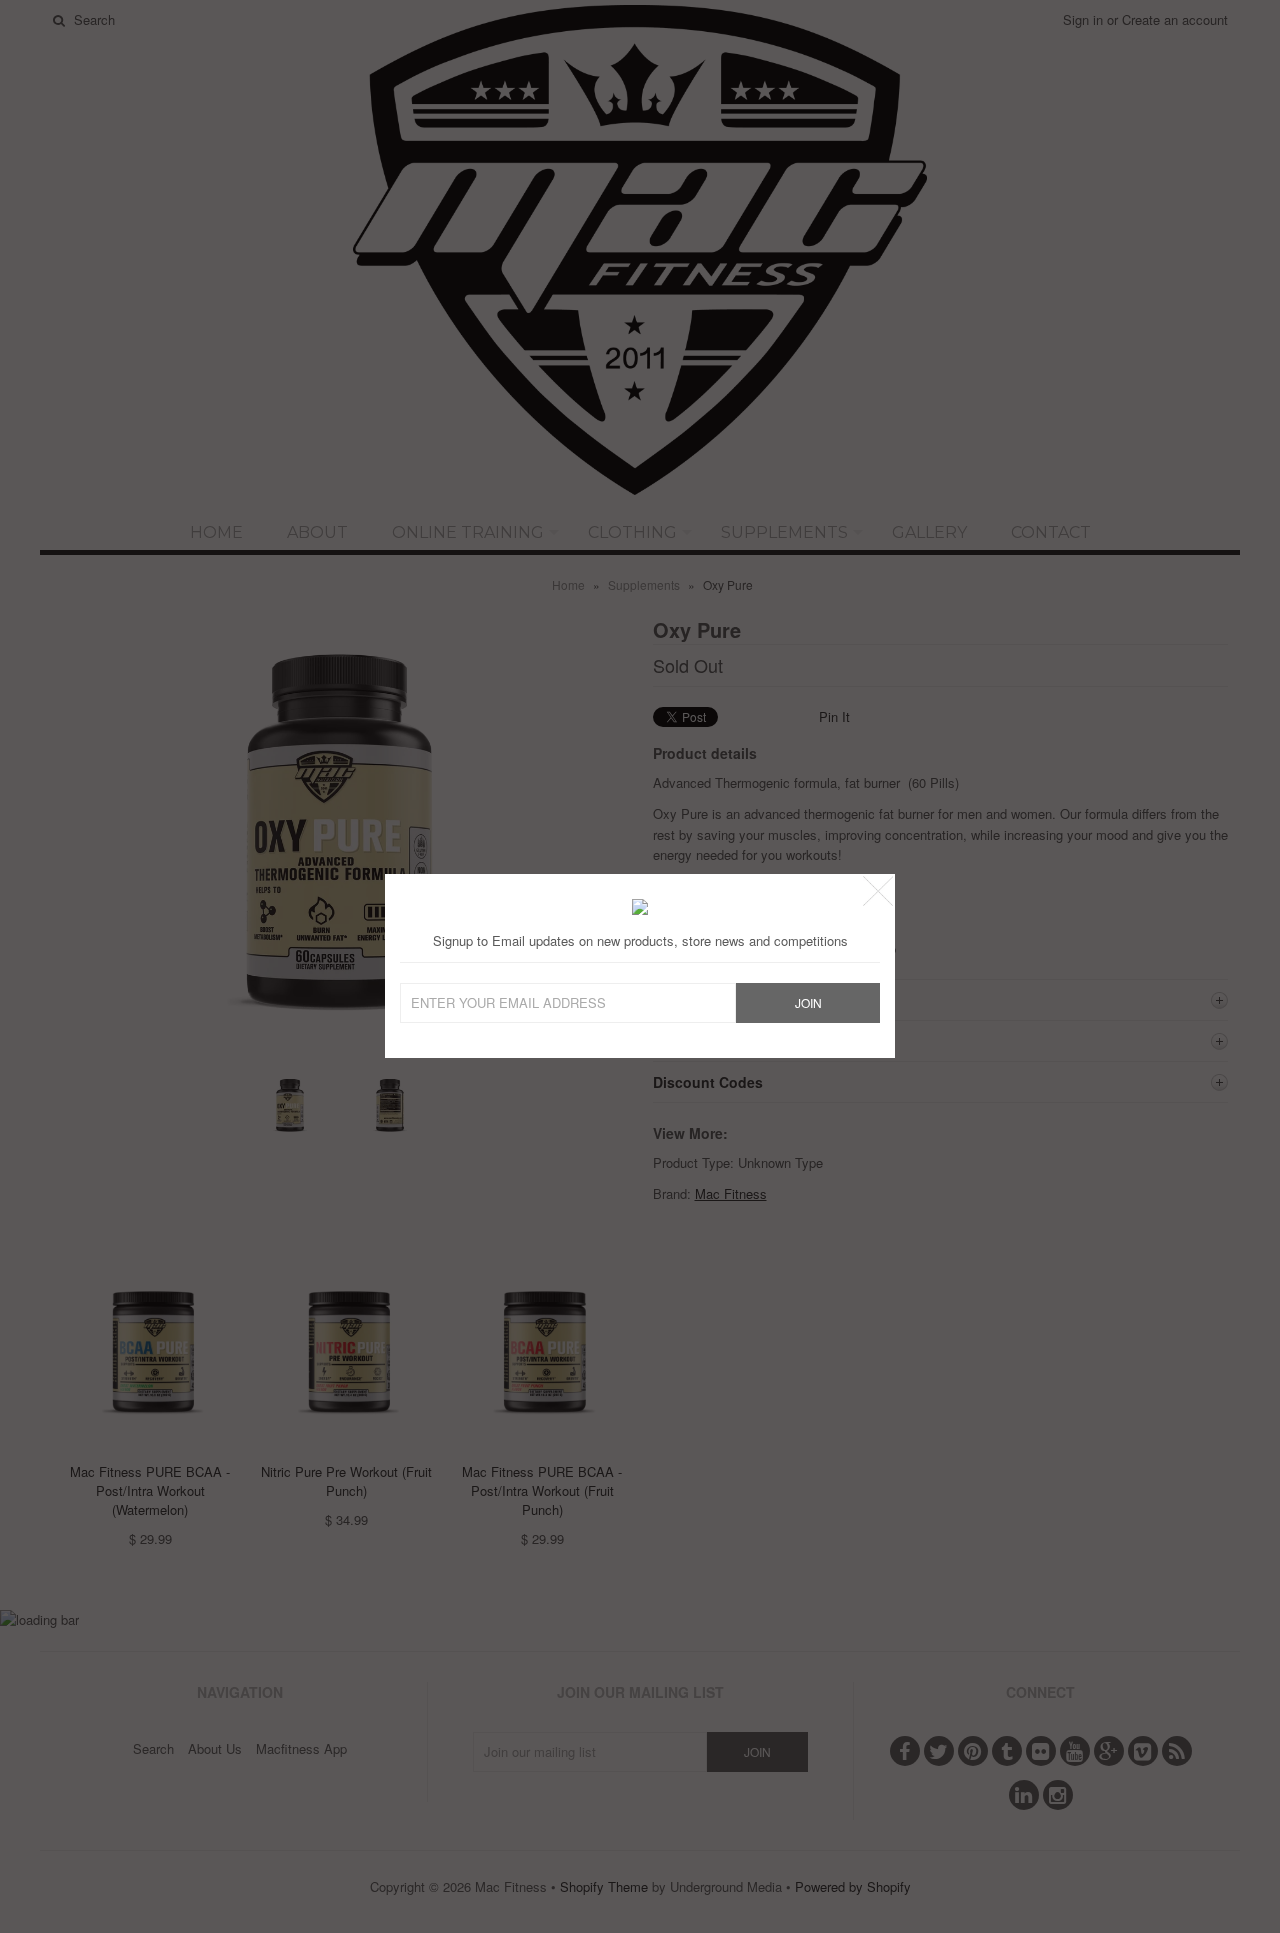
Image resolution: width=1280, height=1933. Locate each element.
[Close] (878, 891)
